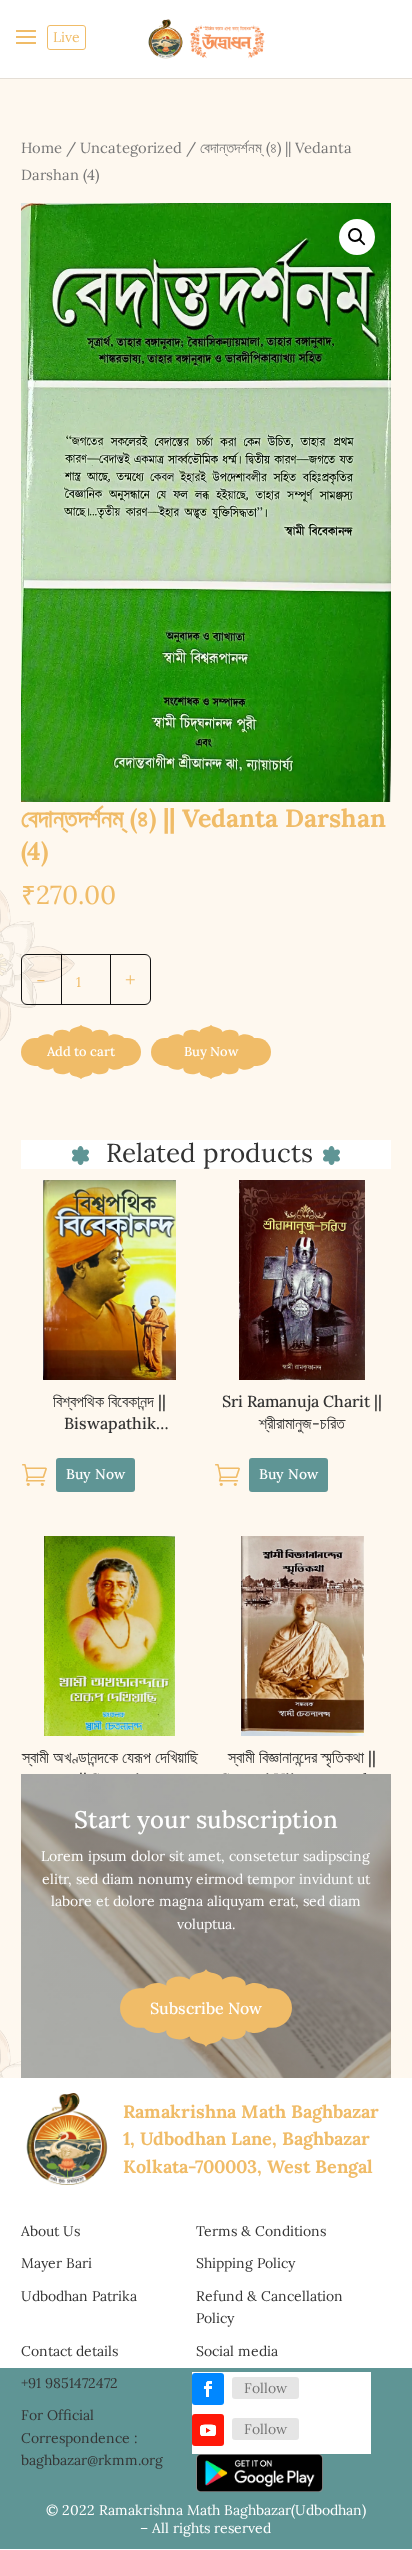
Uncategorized (131, 147)
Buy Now (211, 1051)
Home (41, 147)
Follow (265, 2388)
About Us (50, 2231)
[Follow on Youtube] (208, 2430)
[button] (357, 237)
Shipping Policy (245, 2263)
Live (66, 37)
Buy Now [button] (95, 1474)
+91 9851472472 (69, 2383)
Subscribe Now (206, 2008)
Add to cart (81, 1051)
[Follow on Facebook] (208, 2389)
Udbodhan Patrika (79, 2296)
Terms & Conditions (261, 2231)
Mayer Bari (56, 2263)
